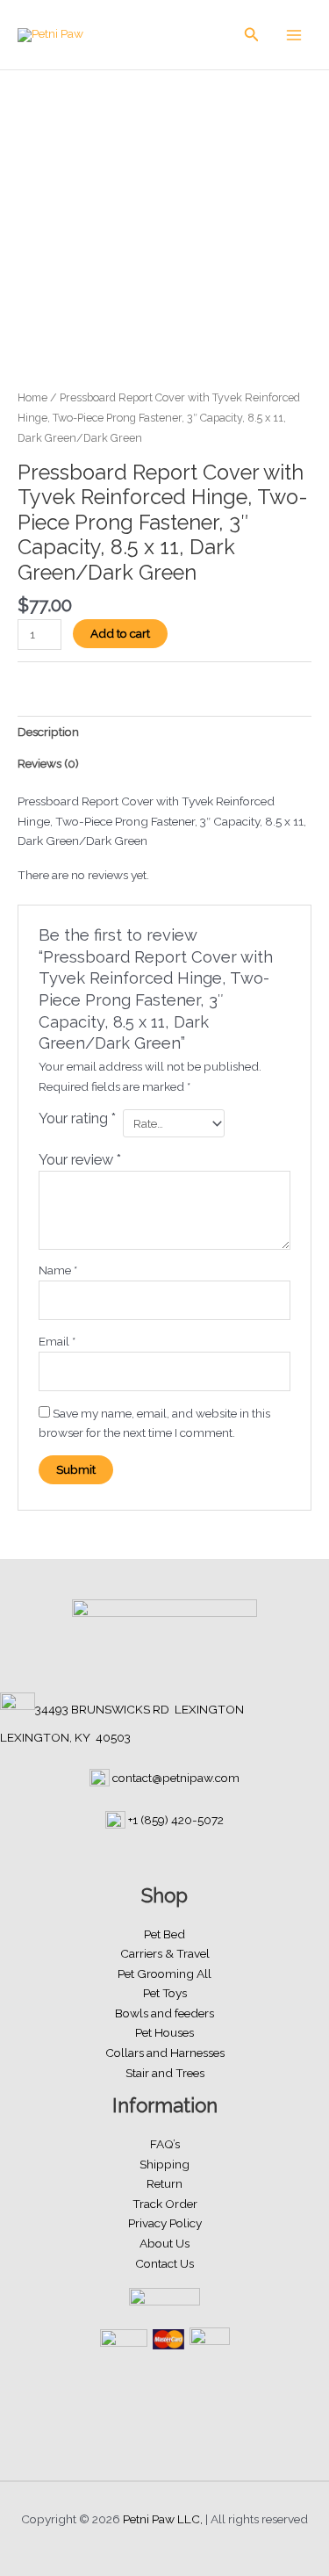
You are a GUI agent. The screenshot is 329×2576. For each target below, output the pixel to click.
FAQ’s (165, 2144)
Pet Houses (164, 2032)
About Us (164, 2243)
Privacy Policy (165, 2223)
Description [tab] (48, 732)
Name (58, 1270)
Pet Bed (164, 1934)
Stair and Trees (165, 2073)
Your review (80, 1160)
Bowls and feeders (164, 2013)
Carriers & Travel (165, 1953)
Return (164, 2183)
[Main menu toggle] (294, 35)
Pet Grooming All (164, 1973)
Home (32, 397)
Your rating (77, 1118)
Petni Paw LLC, (163, 2519)
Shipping (164, 2164)
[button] (252, 35)
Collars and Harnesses (165, 2053)
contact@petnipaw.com (176, 1778)
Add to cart (120, 633)
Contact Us (164, 2263)
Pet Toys (165, 1993)
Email (57, 1341)
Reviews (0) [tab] (48, 763)
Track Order (165, 2204)
